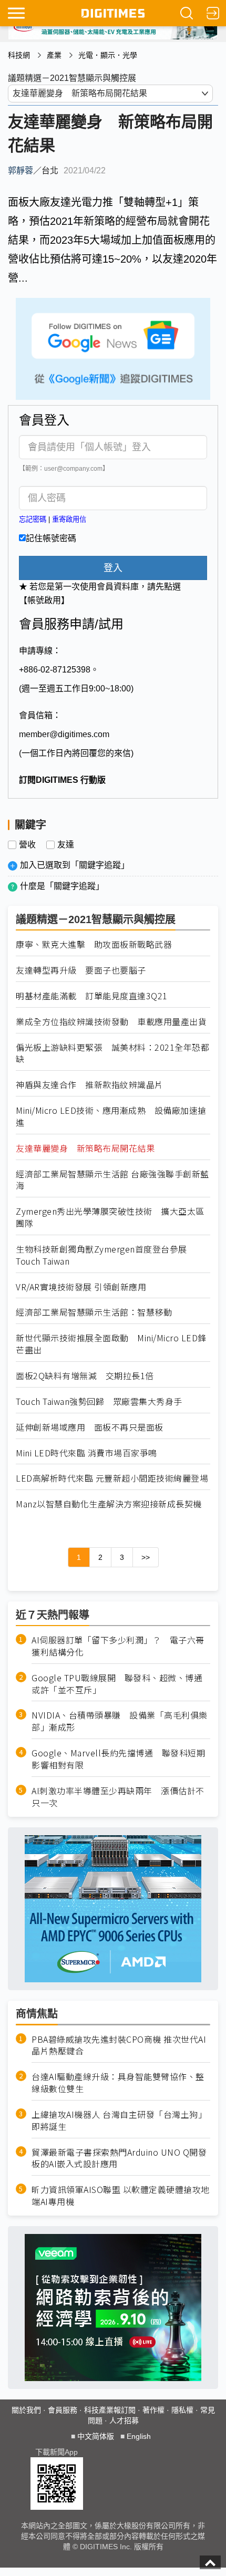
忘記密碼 (33, 519)
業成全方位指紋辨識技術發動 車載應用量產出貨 (111, 1022)
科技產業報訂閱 (110, 2410)
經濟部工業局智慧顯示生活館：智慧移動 (94, 1312)
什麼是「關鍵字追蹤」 (62, 886)
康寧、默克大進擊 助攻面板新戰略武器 (94, 944)
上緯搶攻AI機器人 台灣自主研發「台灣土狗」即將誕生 (119, 2120)
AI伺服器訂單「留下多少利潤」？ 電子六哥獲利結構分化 (118, 1646)
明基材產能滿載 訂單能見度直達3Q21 (92, 996)
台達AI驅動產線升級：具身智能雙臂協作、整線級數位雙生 (118, 2083)
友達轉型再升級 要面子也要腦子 (81, 970)
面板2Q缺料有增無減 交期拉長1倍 (85, 1376)
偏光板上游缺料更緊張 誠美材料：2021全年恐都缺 (112, 1053)
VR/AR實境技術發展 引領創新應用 (81, 1287)
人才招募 (124, 2420)
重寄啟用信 (69, 519)
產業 (54, 55)
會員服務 (63, 2410)
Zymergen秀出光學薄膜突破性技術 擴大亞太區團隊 (110, 1217)
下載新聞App (56, 2452)
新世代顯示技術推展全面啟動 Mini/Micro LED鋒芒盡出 (111, 1344)
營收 (27, 845)
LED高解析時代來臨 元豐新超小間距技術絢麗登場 (112, 1478)
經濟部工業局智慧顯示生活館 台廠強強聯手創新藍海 (112, 1180)
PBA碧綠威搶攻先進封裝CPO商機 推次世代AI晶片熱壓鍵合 (119, 2045)
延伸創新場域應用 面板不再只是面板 (90, 1427)
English (139, 2436)
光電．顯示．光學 (108, 55)
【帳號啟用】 (44, 600)
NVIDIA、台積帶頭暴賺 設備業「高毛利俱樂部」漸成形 (120, 1721)
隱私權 (182, 2410)
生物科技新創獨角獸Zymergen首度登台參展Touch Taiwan (101, 1255)
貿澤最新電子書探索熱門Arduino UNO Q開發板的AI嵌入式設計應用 (119, 2158)
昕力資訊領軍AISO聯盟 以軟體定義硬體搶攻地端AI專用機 (121, 2196)
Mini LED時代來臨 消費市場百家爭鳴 (86, 1453)
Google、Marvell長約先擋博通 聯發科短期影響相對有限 (118, 1759)
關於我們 (26, 2410)
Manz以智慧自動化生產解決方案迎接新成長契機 (109, 1504)
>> (146, 1557)
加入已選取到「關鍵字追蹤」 (75, 865)
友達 (66, 845)
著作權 (153, 2410)
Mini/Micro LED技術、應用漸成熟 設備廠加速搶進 (111, 1116)
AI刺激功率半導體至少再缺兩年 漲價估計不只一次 (118, 1797)
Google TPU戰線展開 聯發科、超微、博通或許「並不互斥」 (117, 1684)
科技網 (19, 55)
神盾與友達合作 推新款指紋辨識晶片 (90, 1085)
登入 (113, 568)
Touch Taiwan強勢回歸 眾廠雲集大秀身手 (99, 1401)
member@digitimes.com (64, 734)
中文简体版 (96, 2436)
